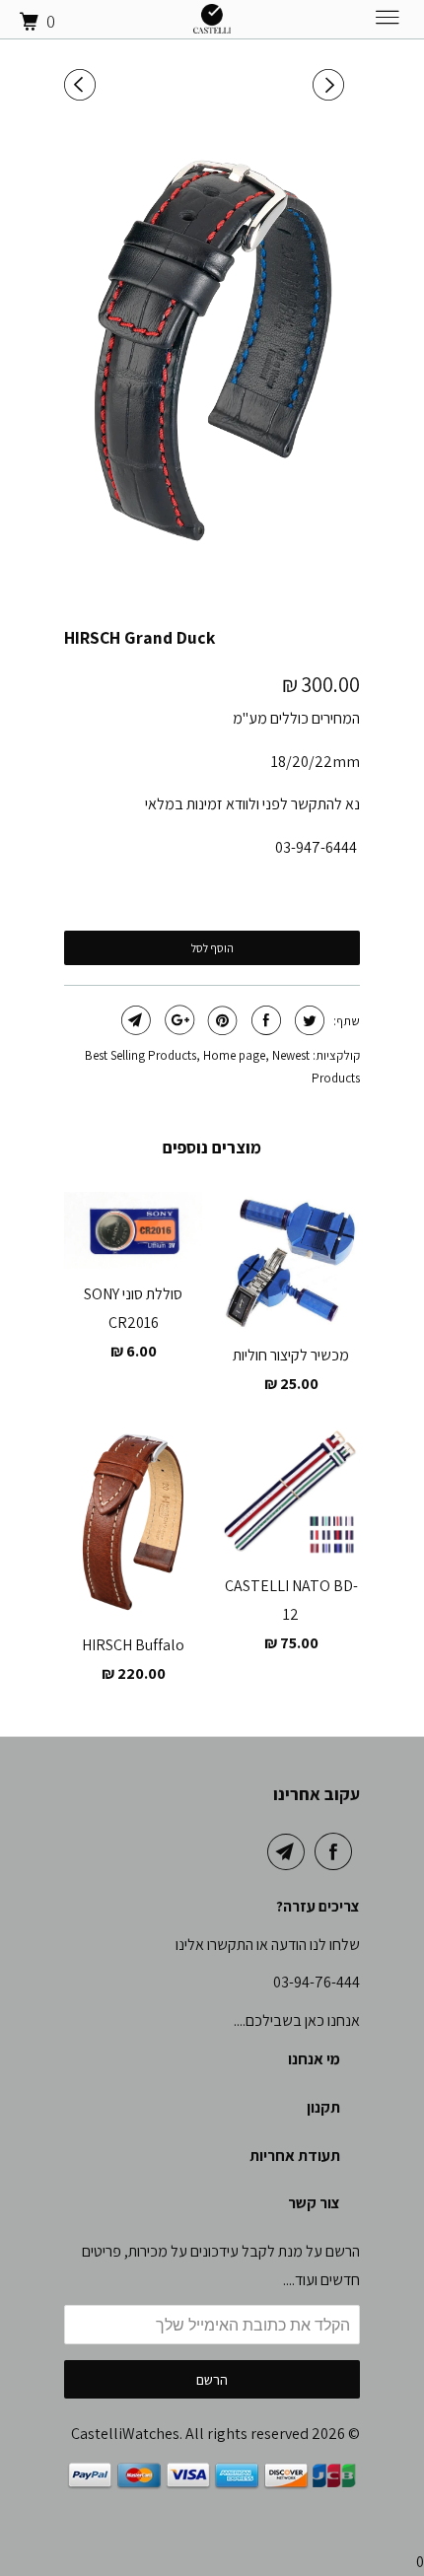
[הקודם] (83, 85)
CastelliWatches (125, 2434)
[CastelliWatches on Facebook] (337, 1851)
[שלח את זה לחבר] (134, 1020)
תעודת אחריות (295, 2156)
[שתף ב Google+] (177, 1020)
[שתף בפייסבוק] (264, 1020)
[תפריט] (369, 22)
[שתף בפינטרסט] (220, 1020)
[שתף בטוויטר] (307, 1020)
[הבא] (331, 85)
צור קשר (314, 2203)
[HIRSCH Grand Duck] (212, 349)
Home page (234, 1055)
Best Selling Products (141, 1055)
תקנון (323, 2107)
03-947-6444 (316, 847)
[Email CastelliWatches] (290, 1851)
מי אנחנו (314, 2059)
